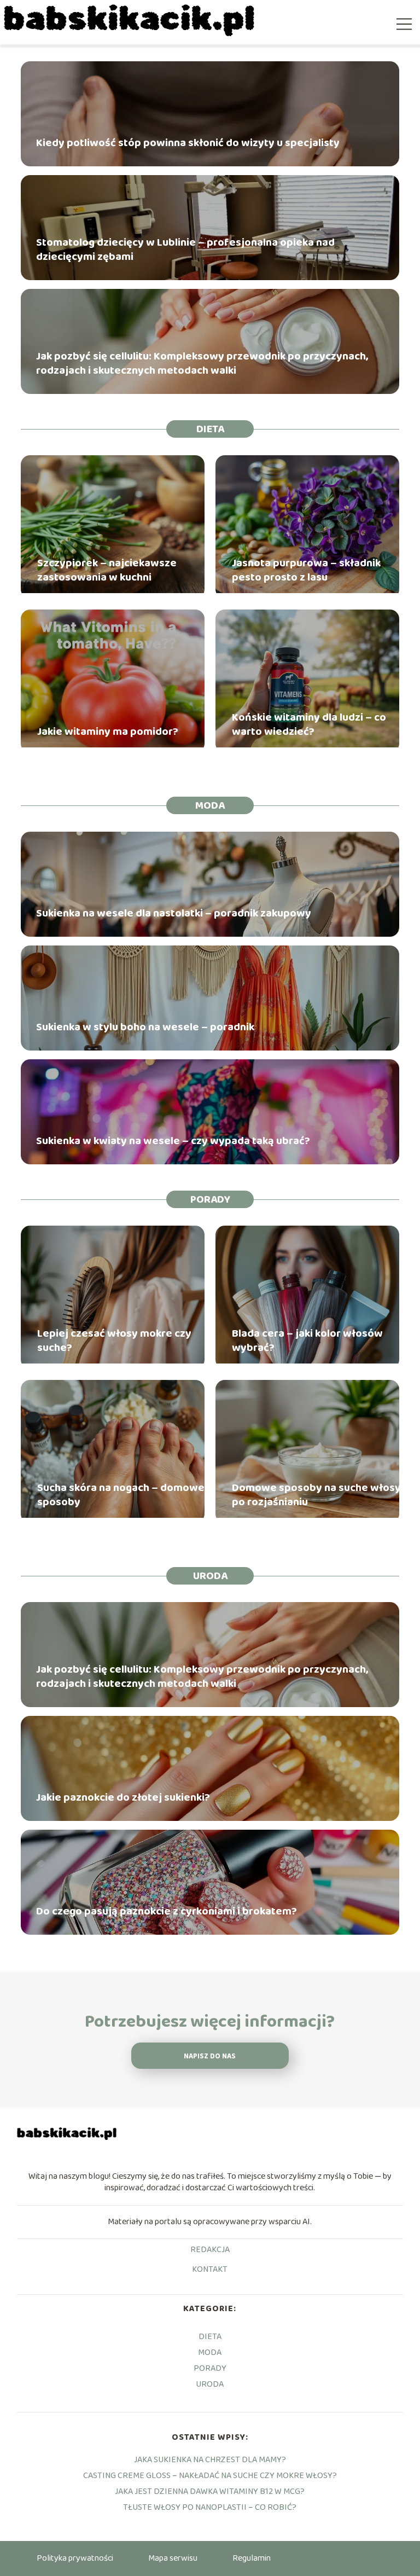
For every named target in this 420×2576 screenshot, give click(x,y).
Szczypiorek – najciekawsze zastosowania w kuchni (107, 570)
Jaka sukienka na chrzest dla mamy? (210, 2460)
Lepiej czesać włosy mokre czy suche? (114, 1341)
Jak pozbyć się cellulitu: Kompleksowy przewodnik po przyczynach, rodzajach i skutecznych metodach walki (202, 363)
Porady (210, 1199)
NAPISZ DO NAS (210, 2056)
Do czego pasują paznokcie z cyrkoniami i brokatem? (167, 1911)
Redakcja (210, 2250)
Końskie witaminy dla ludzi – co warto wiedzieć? (309, 724)
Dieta (210, 429)
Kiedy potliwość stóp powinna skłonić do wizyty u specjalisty (188, 143)
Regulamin (252, 2558)
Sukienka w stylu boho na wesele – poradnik (145, 1027)
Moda (210, 805)
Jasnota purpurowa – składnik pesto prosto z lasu (306, 570)
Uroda (210, 1576)
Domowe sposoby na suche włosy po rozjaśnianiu (316, 1495)
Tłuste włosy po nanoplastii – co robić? (210, 2507)
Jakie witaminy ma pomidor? (108, 732)
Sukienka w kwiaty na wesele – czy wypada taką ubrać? (173, 1141)
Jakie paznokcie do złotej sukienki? (123, 1797)
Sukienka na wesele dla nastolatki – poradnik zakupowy (174, 913)
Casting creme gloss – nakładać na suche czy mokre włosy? (210, 2476)
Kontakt (210, 2270)
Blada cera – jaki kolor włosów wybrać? (307, 1341)
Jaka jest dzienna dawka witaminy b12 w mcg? (210, 2491)
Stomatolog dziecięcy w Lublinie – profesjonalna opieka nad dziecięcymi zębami (185, 250)
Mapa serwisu (173, 2558)
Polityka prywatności (75, 2558)
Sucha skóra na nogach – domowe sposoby (121, 1495)
